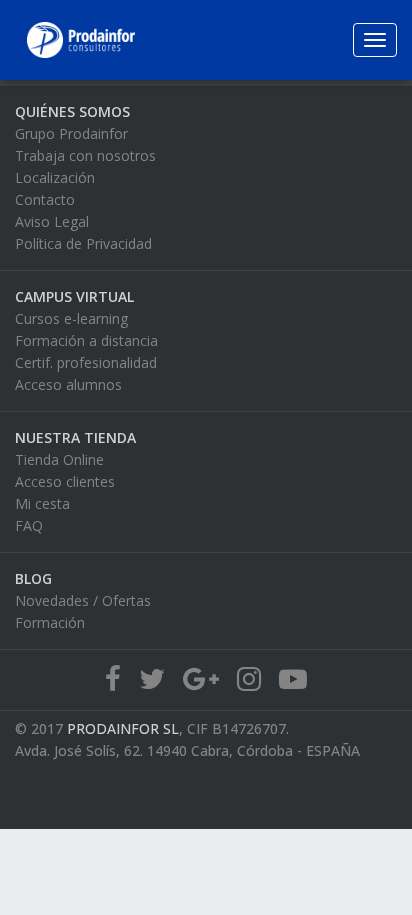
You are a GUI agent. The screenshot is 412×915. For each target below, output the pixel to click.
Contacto (45, 199)
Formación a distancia (86, 340)
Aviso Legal (52, 221)
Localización (55, 177)
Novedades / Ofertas (83, 600)
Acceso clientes (65, 481)
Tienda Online (59, 459)
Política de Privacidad (83, 243)
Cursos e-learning (71, 318)
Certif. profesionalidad (86, 362)
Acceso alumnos (68, 384)
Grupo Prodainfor (71, 133)
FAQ (29, 525)
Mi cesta (42, 503)
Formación (50, 622)
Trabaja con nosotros (85, 155)
